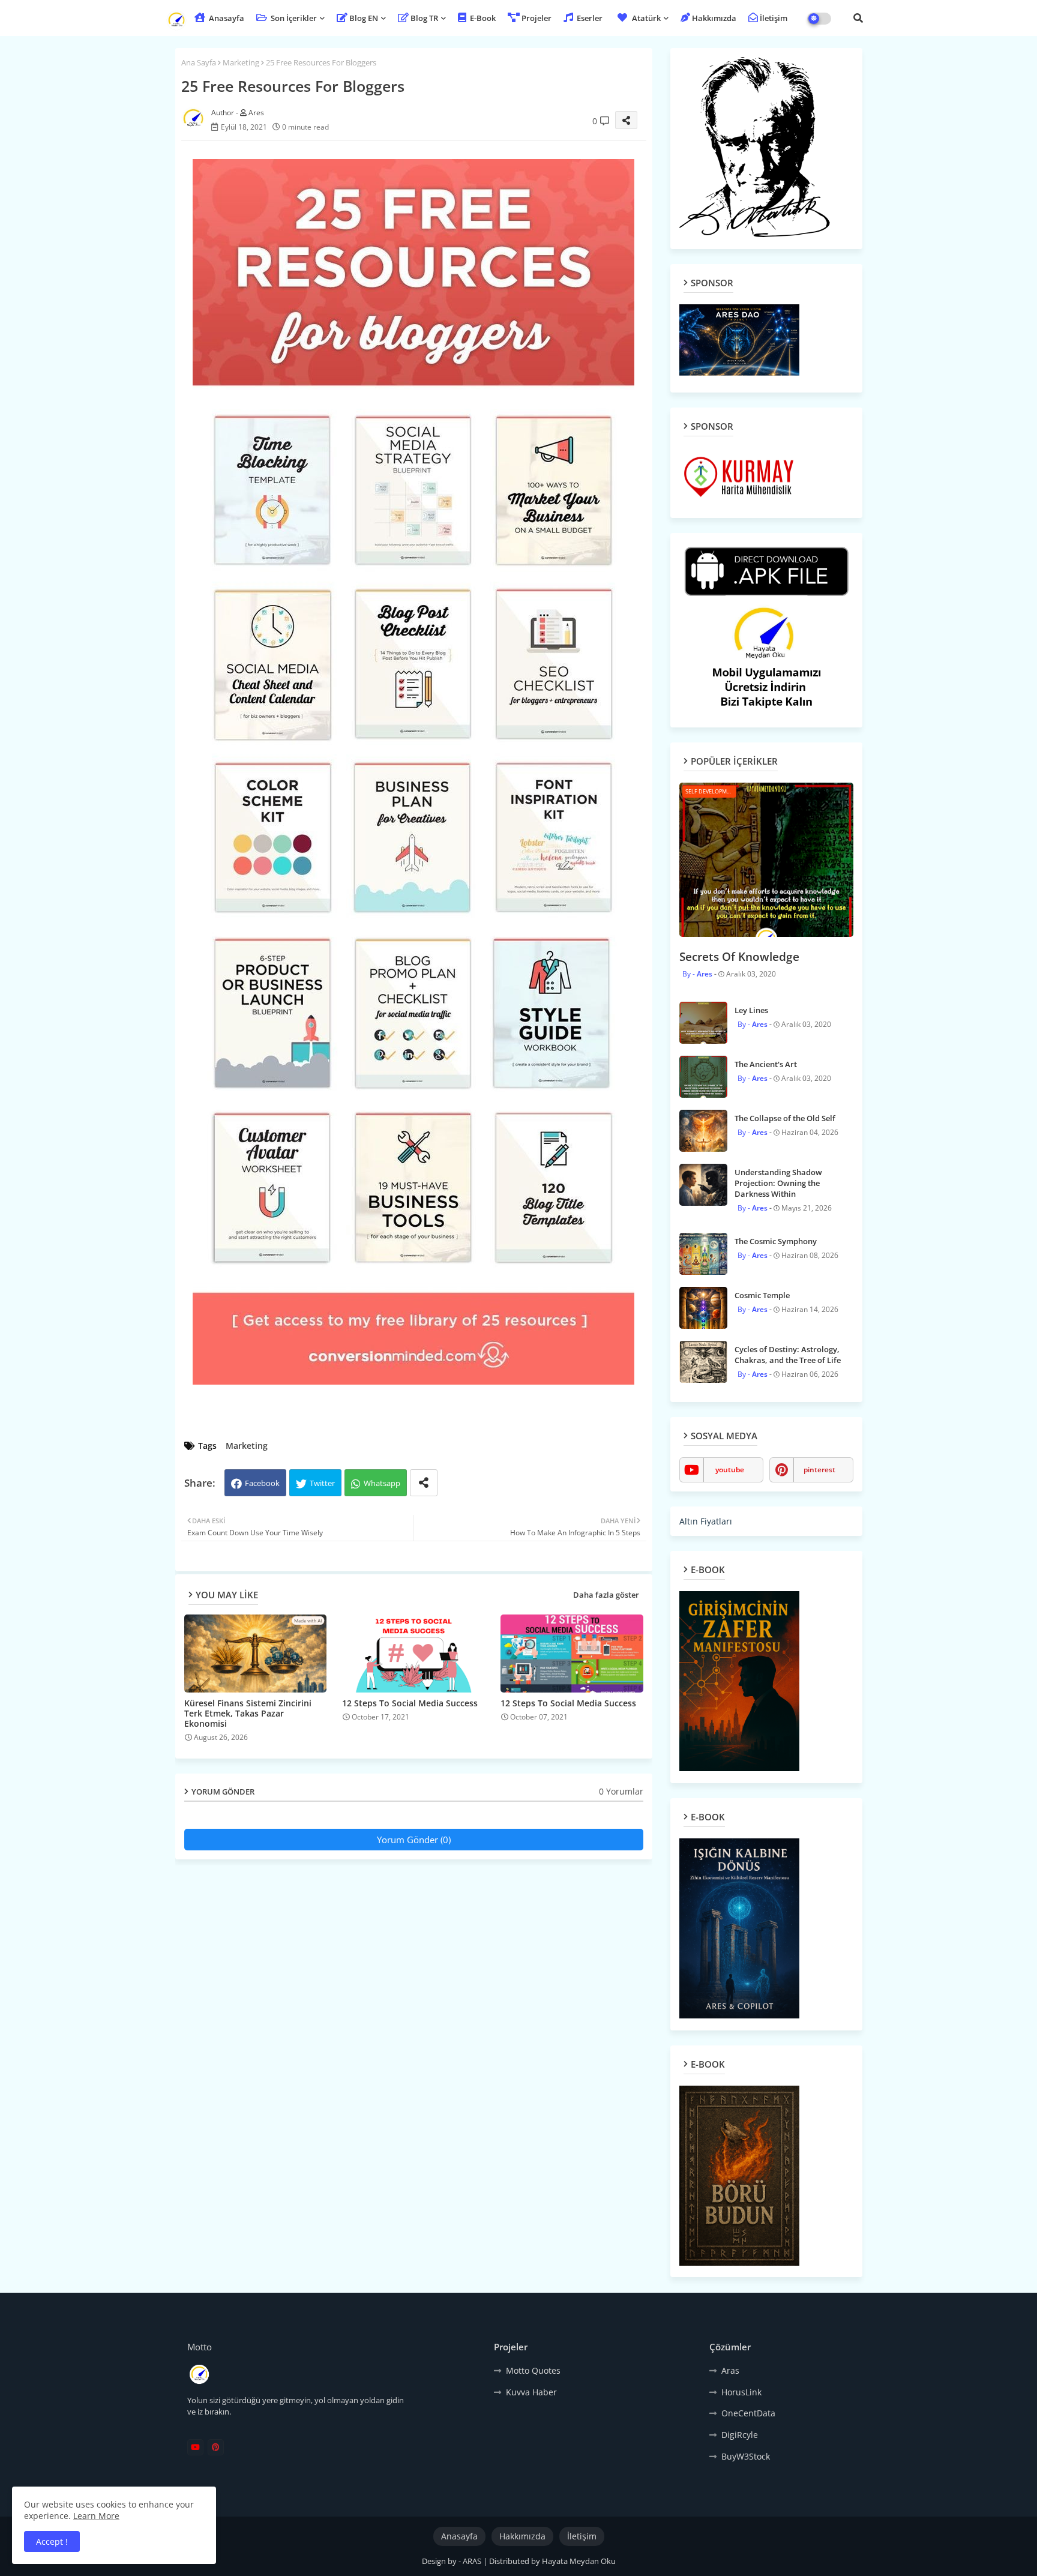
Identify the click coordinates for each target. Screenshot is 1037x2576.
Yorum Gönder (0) (414, 1840)
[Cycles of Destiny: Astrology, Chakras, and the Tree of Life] (703, 1362)
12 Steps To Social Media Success (410, 1703)
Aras (730, 2370)
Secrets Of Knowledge (739, 957)
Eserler (589, 18)
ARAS (473, 2561)
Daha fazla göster (606, 1595)
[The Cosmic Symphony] (703, 1254)
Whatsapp (382, 1483)
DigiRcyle (740, 2435)
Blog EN (364, 18)
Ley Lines (751, 1010)
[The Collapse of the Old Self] (703, 1131)
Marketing (241, 62)
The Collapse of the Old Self (785, 1118)
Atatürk (646, 18)
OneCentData (748, 2413)
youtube (730, 1470)
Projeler (537, 18)
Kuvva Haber (531, 2392)
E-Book (482, 18)
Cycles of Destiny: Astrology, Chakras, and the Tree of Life (788, 1355)
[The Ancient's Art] (703, 1077)
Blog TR (424, 18)
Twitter (322, 1483)
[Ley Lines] (703, 1023)
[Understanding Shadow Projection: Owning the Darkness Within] (703, 1185)
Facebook (262, 1483)
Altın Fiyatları (706, 1521)
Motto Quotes (533, 2370)
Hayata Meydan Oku (579, 2561)
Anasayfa (226, 18)
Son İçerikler (293, 18)
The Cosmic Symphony (776, 1241)
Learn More (96, 2516)
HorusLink (741, 2392)
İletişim (774, 18)
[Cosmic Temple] (703, 1308)
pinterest (819, 1470)
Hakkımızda (714, 18)
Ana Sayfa (199, 62)
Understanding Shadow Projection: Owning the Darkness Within (778, 1183)
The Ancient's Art (766, 1064)
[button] (858, 18)
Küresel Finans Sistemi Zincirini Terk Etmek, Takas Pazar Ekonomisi (248, 1713)
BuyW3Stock (746, 2456)
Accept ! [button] (52, 2541)
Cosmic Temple (762, 1295)
